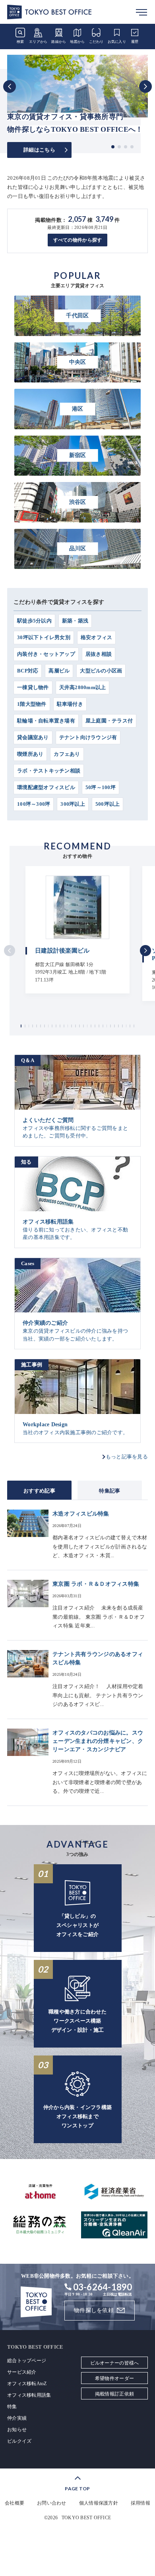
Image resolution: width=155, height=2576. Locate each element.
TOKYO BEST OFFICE (86, 2518)
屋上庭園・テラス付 (109, 721)
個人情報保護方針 (99, 2503)
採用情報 (140, 2503)
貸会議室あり (33, 737)
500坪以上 (108, 804)
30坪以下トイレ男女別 (44, 637)
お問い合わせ (52, 2503)
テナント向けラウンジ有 (88, 737)
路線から (59, 42)
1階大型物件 (32, 704)
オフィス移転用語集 (29, 2395)
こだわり (96, 42)
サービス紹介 (22, 2372)
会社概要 (15, 2503)
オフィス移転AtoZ (27, 2384)
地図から (77, 42)
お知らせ (17, 2430)
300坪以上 (73, 804)
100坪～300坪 (34, 804)
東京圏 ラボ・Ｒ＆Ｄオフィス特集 (96, 1584)
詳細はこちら (39, 150)
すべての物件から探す (78, 240)
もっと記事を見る (127, 1457)
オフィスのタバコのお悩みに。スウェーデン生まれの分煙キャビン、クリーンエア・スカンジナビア (98, 1741)
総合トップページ (27, 2361)
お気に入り (117, 42)
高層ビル (59, 671)
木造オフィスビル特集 (81, 1514)
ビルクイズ (19, 2441)
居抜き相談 (99, 654)
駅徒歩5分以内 (34, 621)
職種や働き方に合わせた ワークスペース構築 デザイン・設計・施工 (77, 2021)
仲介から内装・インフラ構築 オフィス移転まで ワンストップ (77, 2116)
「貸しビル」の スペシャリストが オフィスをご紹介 (77, 1925)
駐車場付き (70, 704)
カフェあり (67, 754)
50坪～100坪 (101, 787)
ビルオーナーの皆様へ (115, 2363)
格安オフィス (97, 637)
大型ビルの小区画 (101, 671)
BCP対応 (28, 671)
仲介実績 (17, 2418)
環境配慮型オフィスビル (46, 787)
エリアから (38, 42)
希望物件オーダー (114, 2378)
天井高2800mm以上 (83, 687)
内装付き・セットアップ (46, 654)
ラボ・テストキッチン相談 (49, 771)
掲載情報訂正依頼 (114, 2394)
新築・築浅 (75, 621)
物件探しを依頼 (94, 2310)
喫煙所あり (30, 754)
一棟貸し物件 (33, 687)
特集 (12, 2407)
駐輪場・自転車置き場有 (46, 721)
